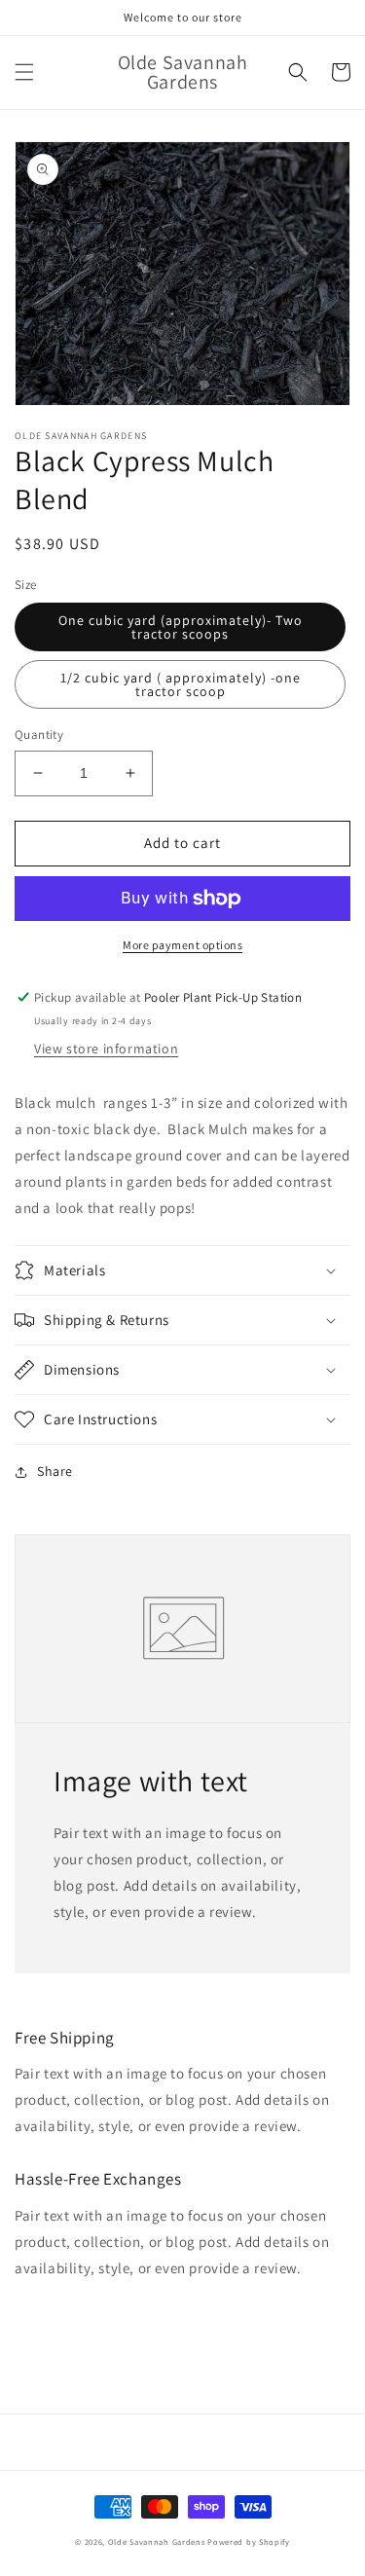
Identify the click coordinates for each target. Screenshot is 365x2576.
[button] (24, 72)
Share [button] (55, 1471)
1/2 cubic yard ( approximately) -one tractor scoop (181, 684)
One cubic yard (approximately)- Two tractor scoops (181, 627)
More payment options (182, 945)
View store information (106, 1049)
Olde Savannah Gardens (157, 2541)
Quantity (39, 735)
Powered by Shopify (249, 2541)
